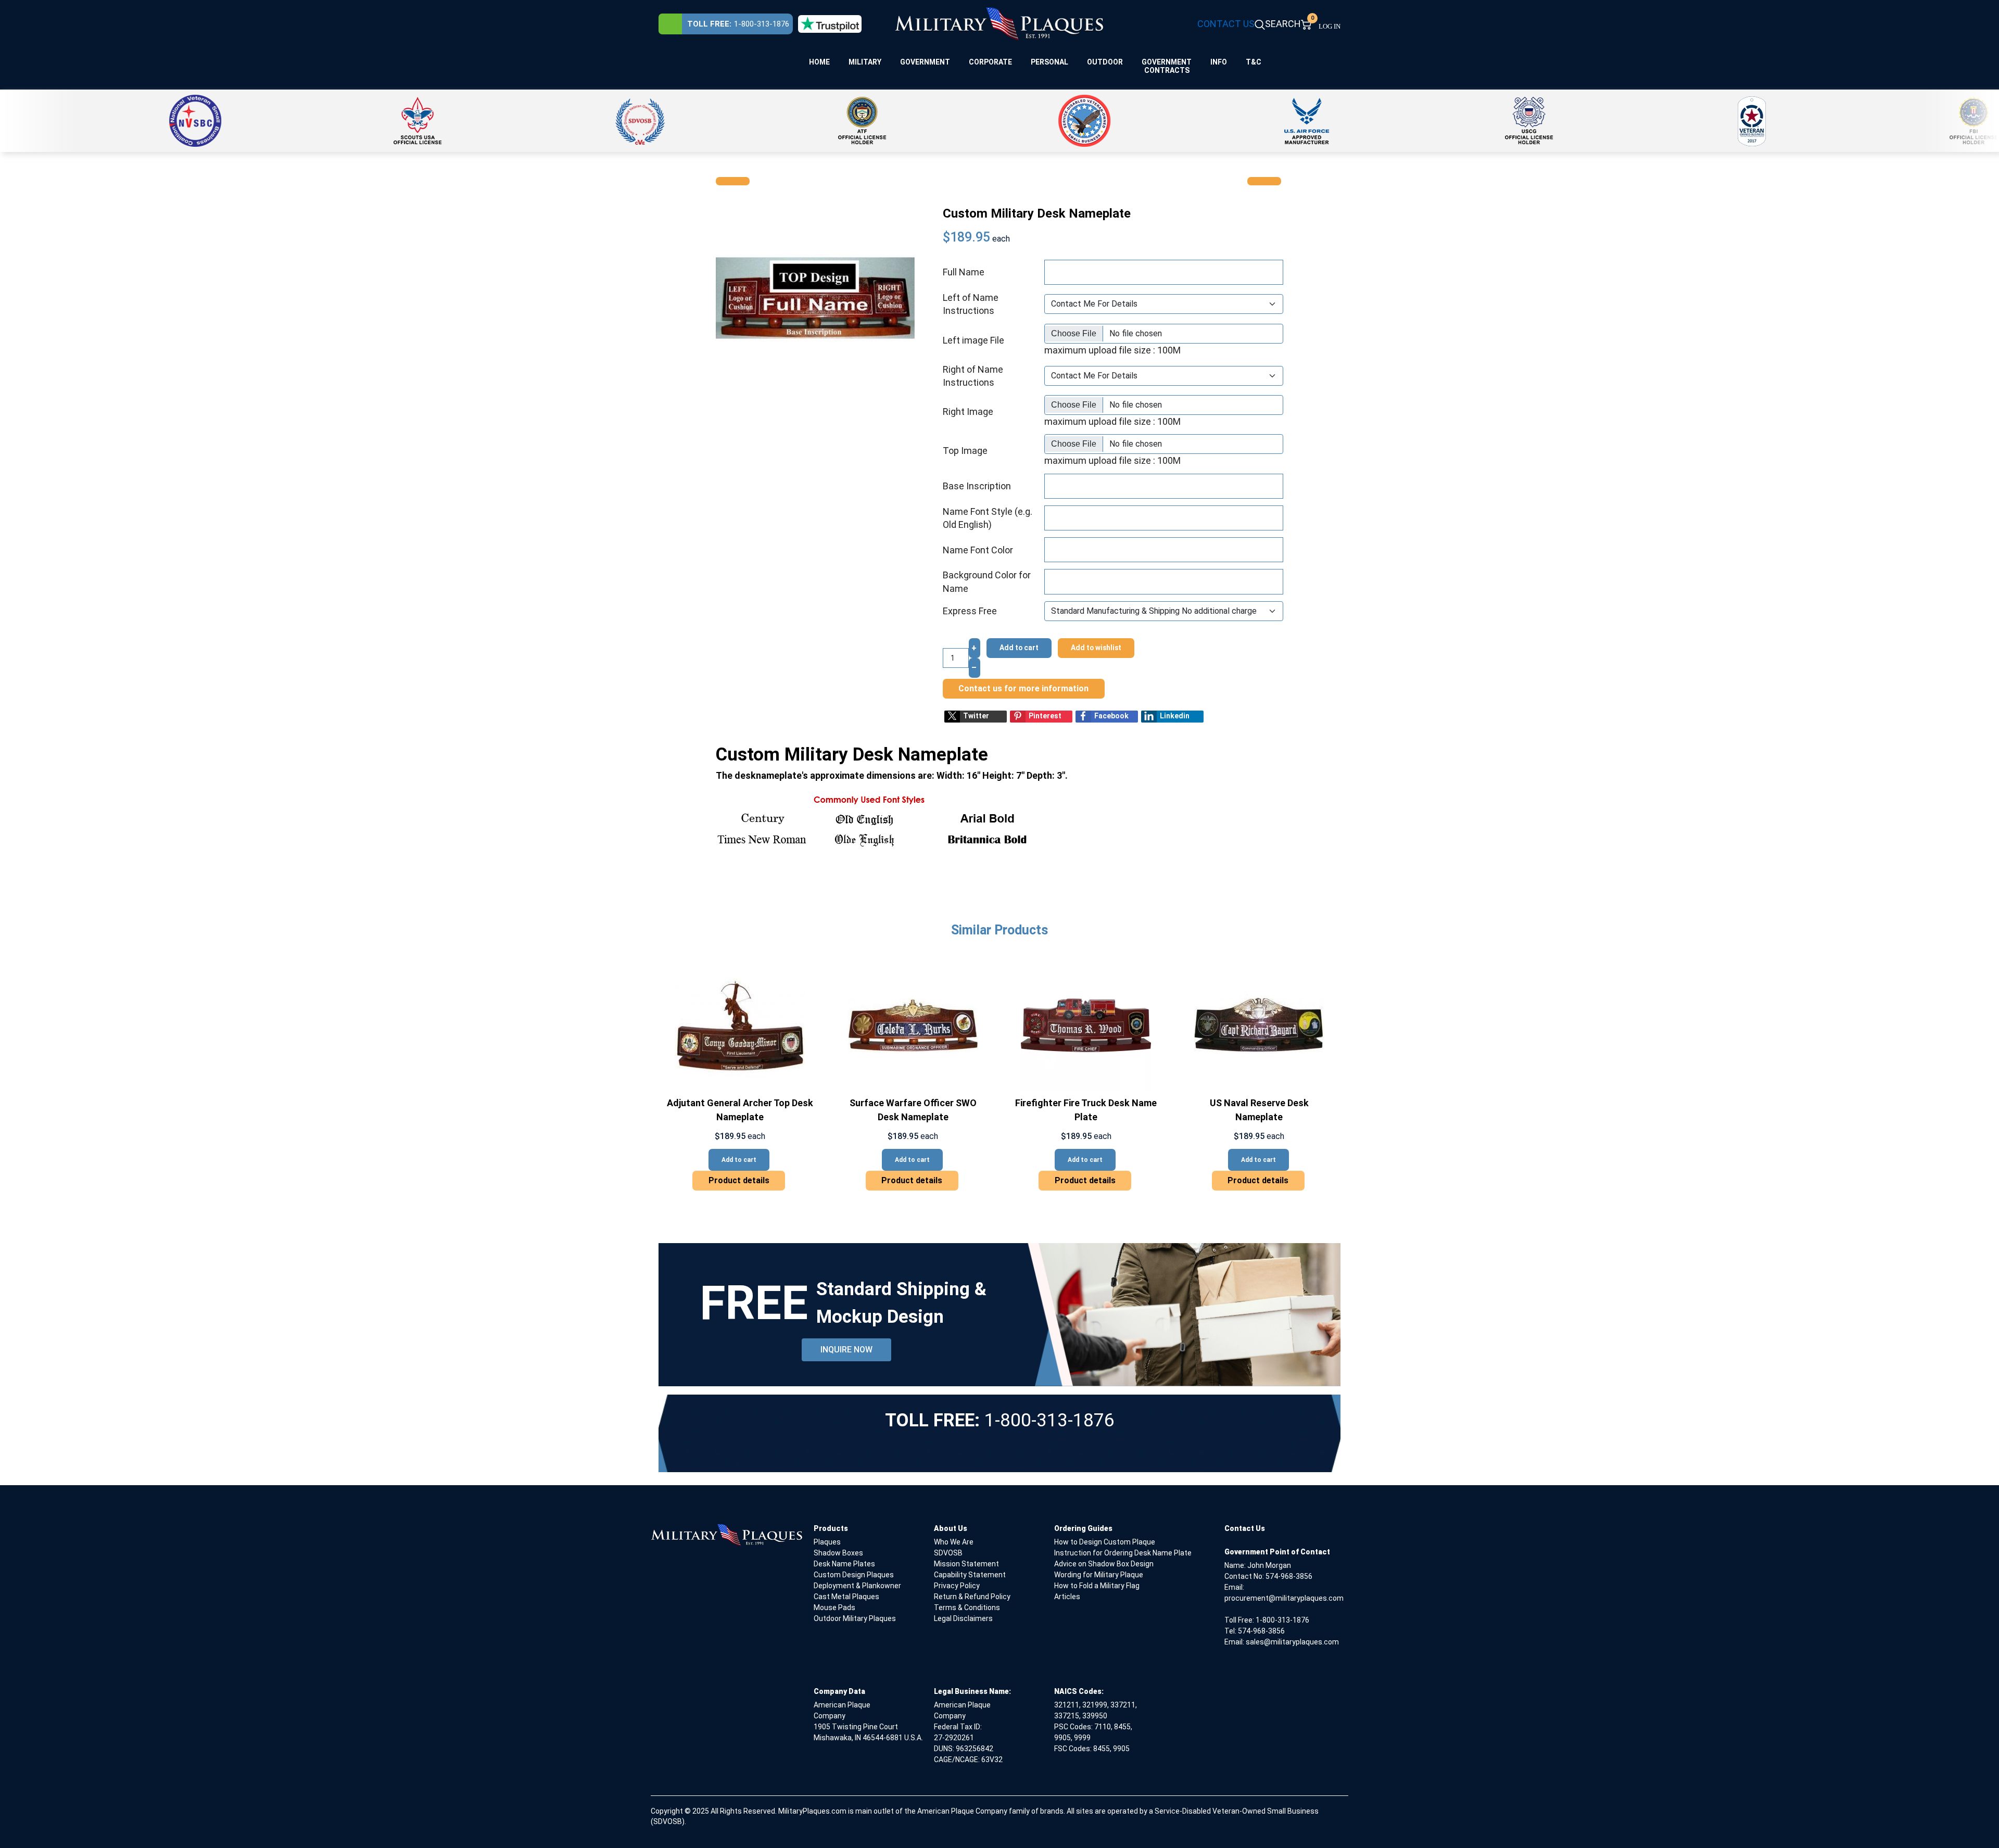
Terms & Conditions (967, 1607)
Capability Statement (970, 1575)
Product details (739, 1180)
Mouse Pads (834, 1607)
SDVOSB (948, 1553)
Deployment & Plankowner (857, 1586)
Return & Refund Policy (972, 1597)
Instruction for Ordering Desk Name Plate (1123, 1553)
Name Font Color (978, 550)
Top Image (965, 451)
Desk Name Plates (844, 1564)
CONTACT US (1226, 24)
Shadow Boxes (838, 1553)
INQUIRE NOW (846, 1350)
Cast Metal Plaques (846, 1597)
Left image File (973, 340)
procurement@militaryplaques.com (1284, 1598)
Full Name (964, 272)
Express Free (970, 611)
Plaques (827, 1542)
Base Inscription (977, 486)
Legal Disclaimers (963, 1618)
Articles (1067, 1597)
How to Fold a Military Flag (1097, 1586)
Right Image (968, 412)
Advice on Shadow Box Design (1104, 1564)
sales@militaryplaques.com (1292, 1642)
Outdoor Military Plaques (855, 1618)
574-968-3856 (1289, 1576)
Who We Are (954, 1542)
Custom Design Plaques (854, 1575)
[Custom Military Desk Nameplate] (815, 297)
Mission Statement (966, 1564)
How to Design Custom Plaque (1105, 1542)
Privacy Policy (957, 1586)
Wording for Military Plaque (1099, 1575)
